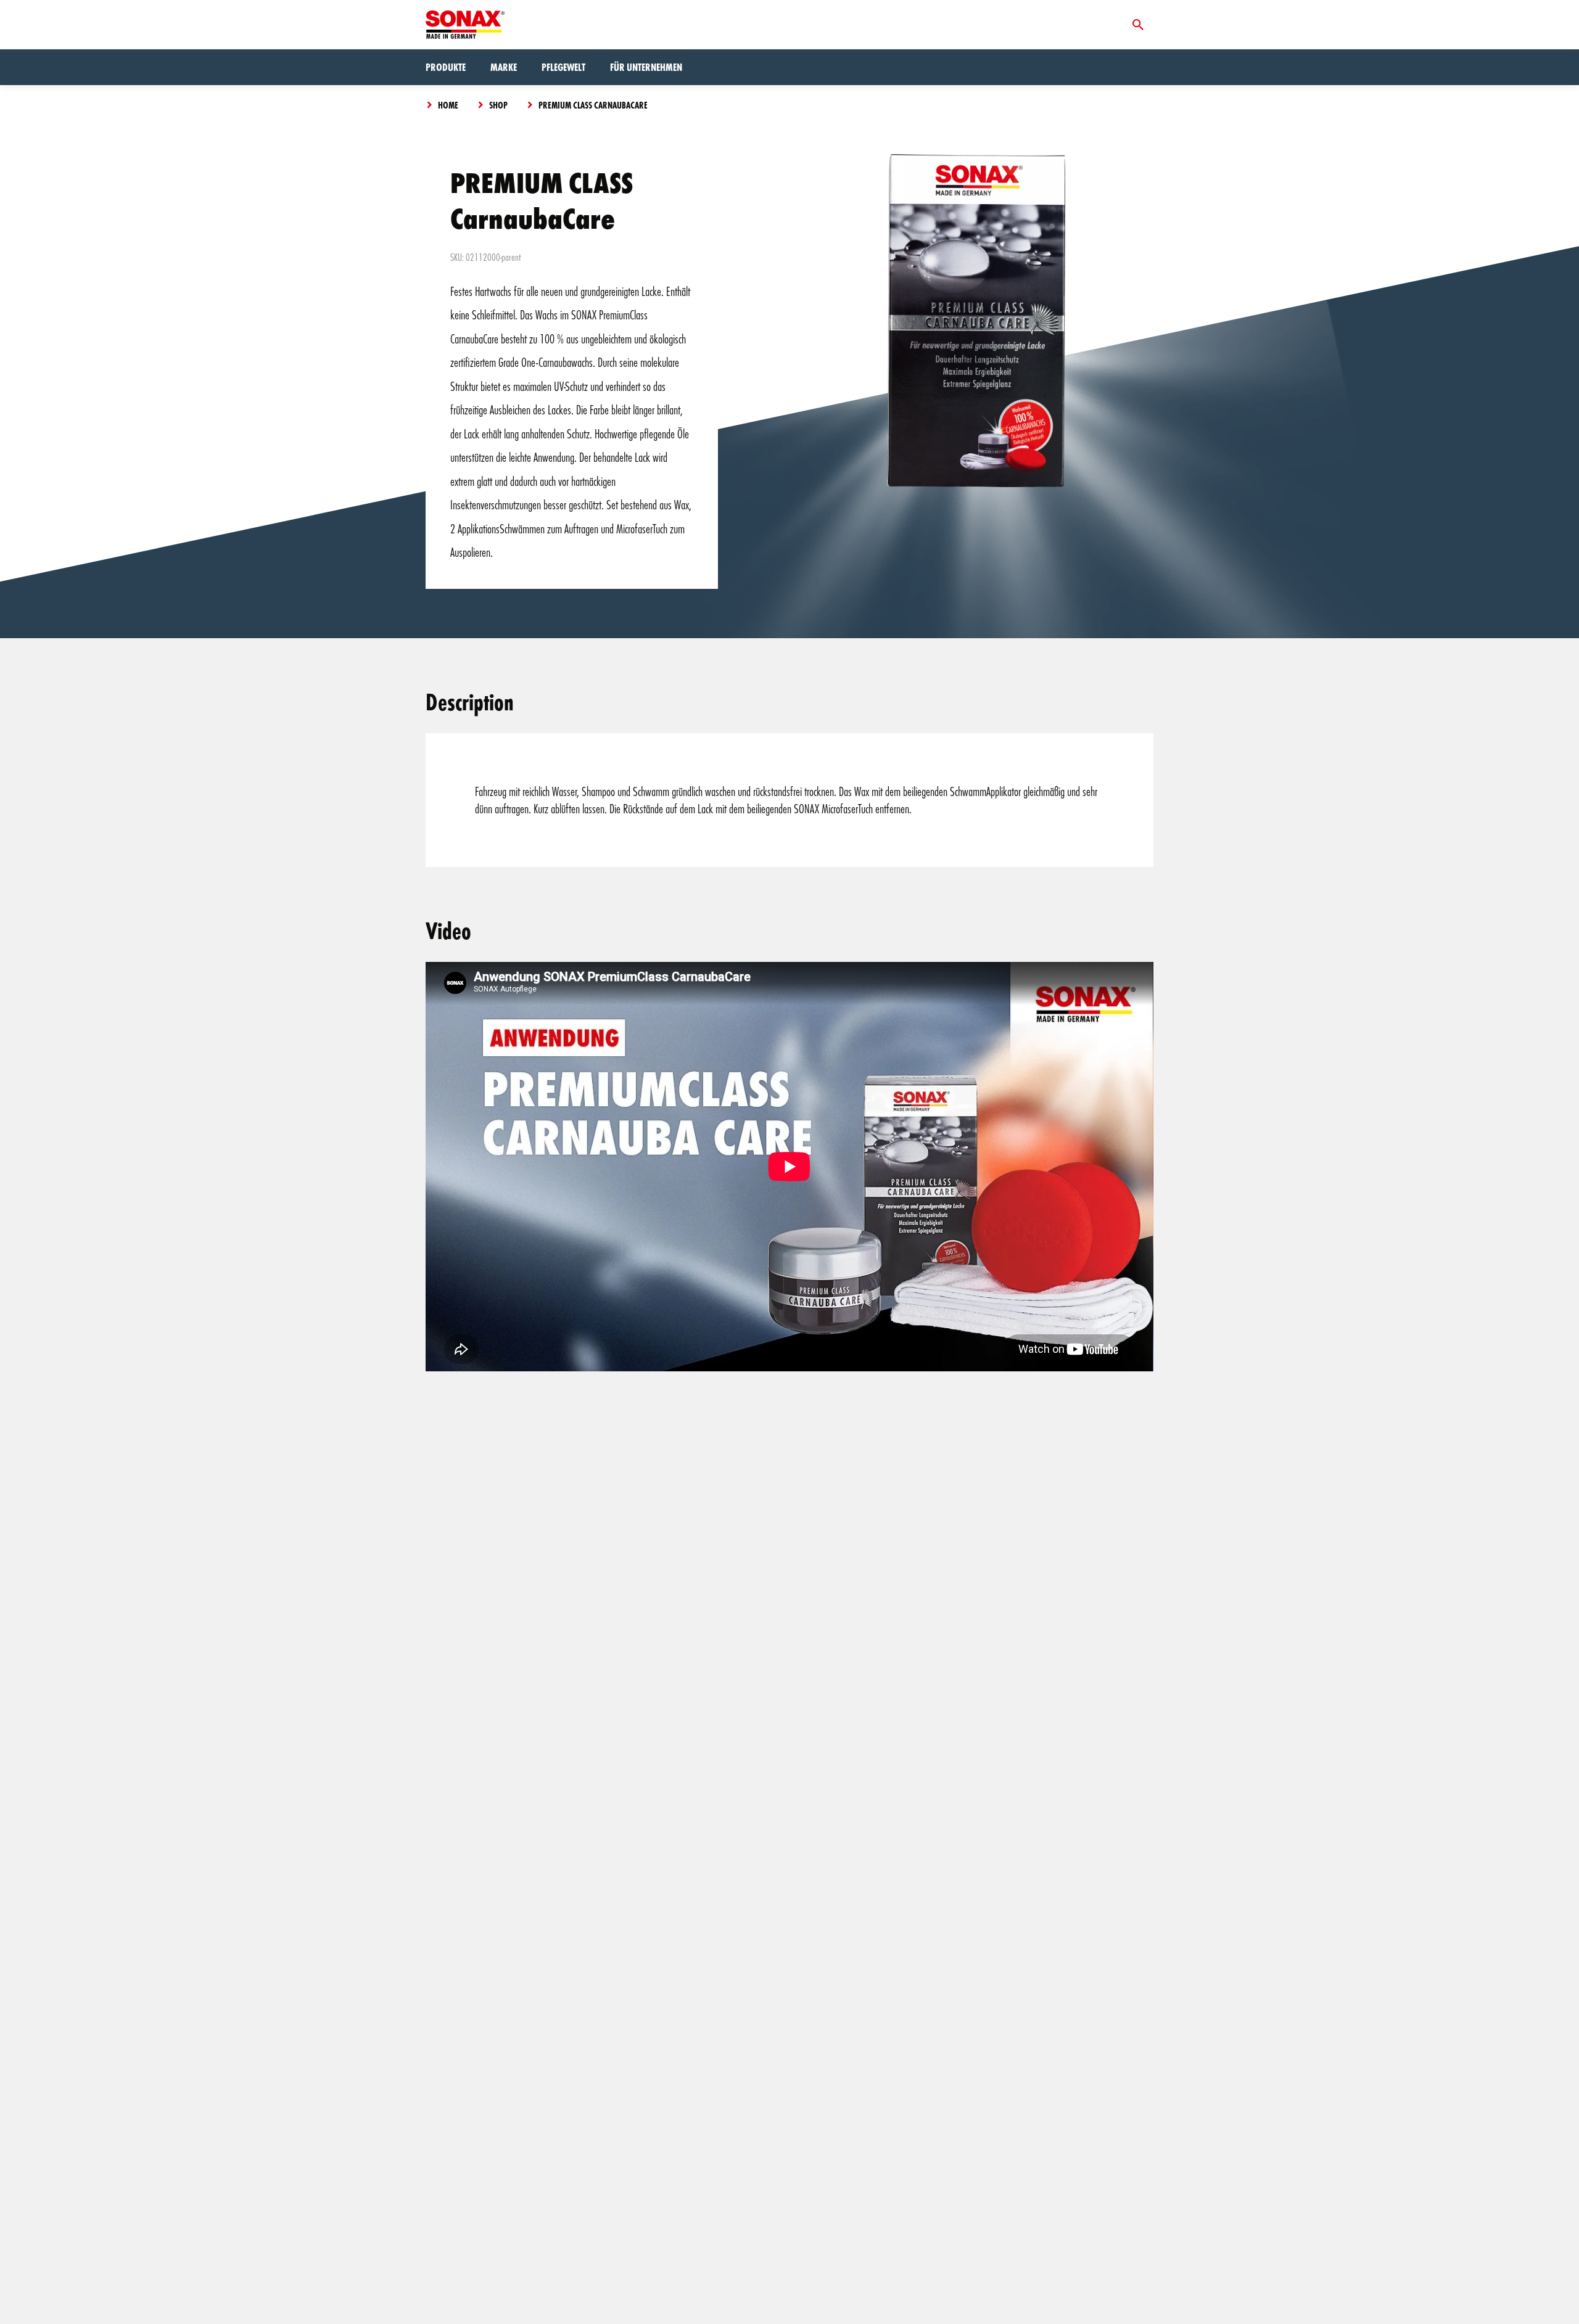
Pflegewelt (563, 67)
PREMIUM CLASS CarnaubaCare (593, 105)
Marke (504, 67)
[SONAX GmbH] (465, 25)
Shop (498, 105)
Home (448, 105)
